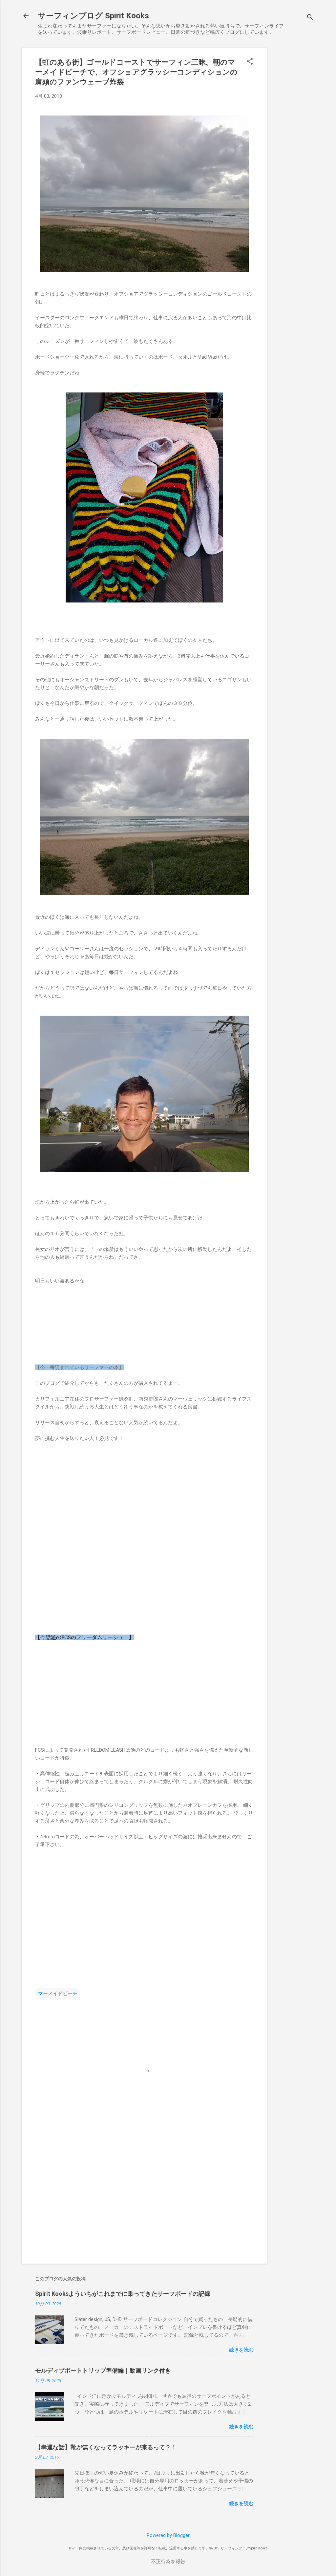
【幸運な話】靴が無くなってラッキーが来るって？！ (106, 2447)
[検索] (310, 18)
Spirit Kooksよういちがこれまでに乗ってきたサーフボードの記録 (123, 2294)
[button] (250, 62)
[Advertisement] (293, 146)
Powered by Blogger (168, 2535)
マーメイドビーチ (58, 1994)
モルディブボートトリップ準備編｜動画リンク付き (103, 2370)
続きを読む (241, 2350)
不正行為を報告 (168, 2562)
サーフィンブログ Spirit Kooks (93, 16)
